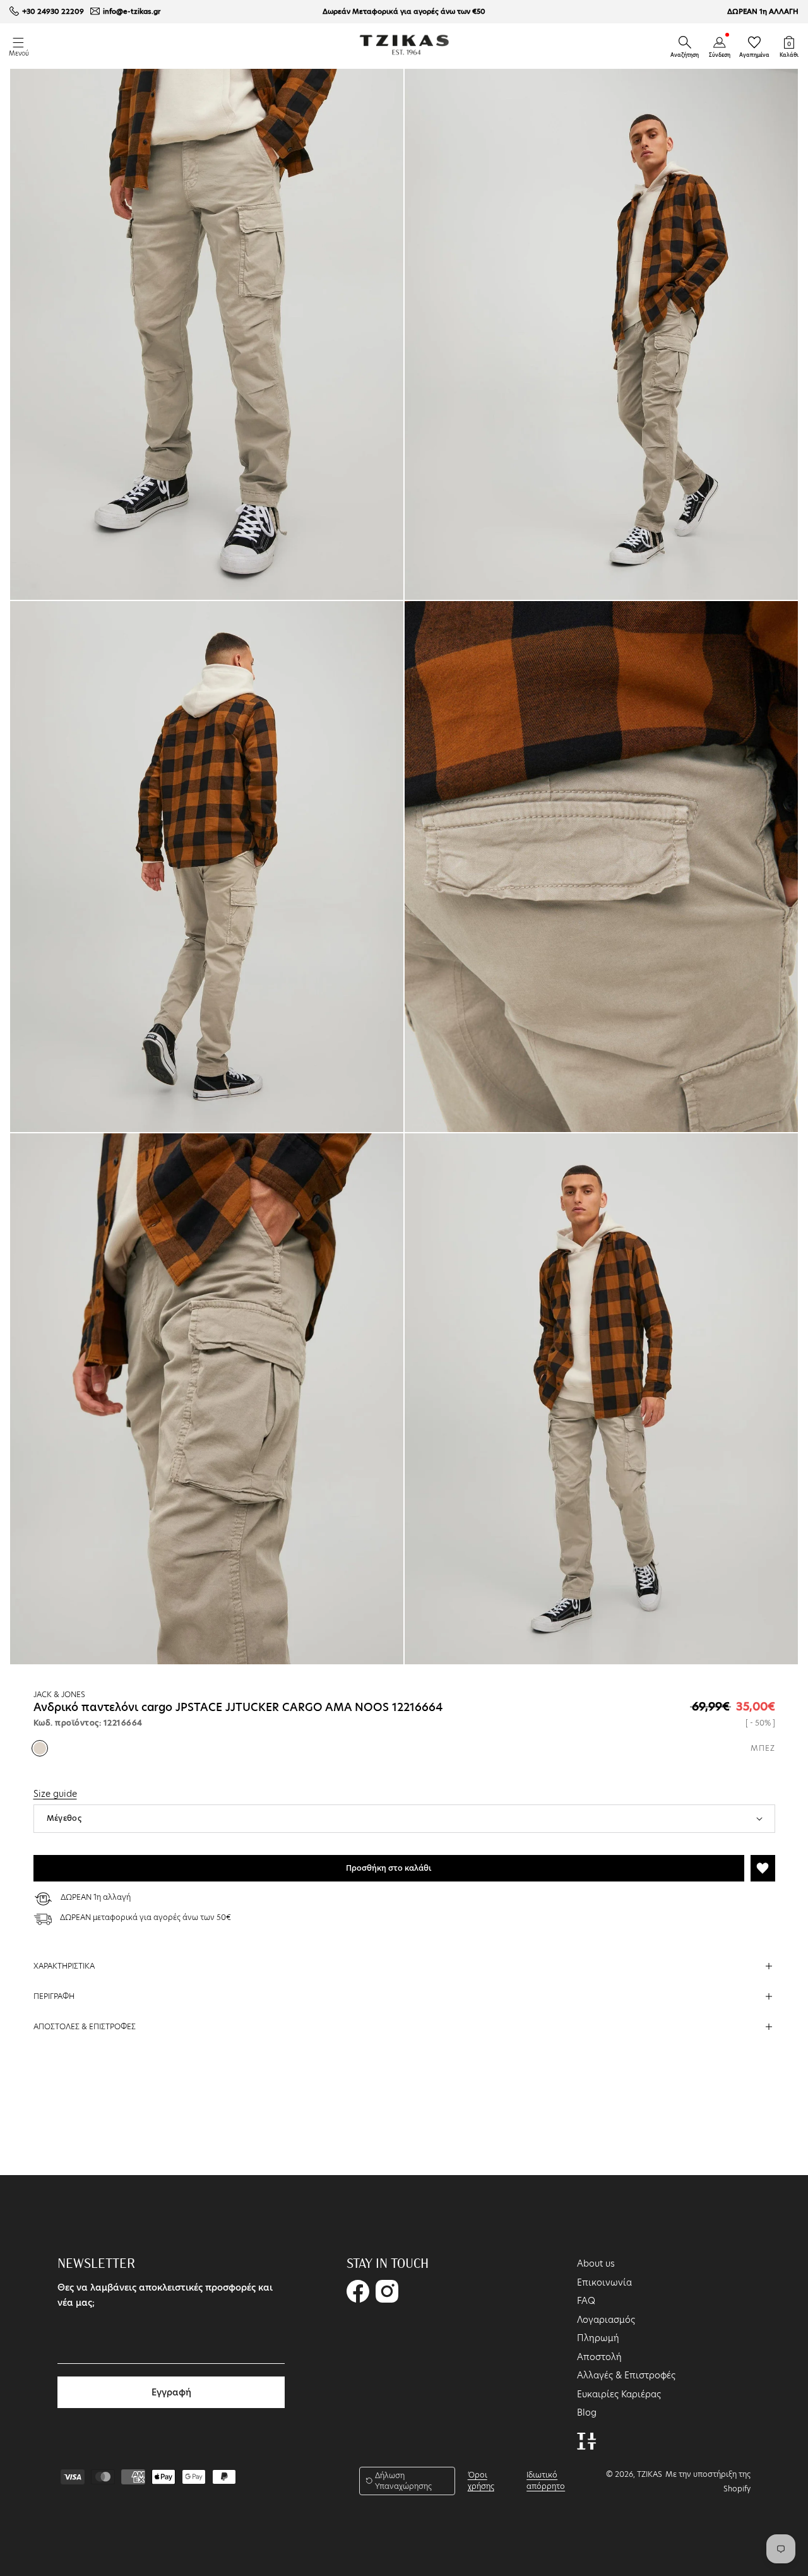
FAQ (586, 2301)
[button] (685, 42)
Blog (587, 2412)
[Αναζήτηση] (685, 42)
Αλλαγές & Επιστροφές (626, 2375)
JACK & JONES (59, 1694)
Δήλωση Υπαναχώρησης (403, 2481)
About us (596, 2263)
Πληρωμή (598, 2338)
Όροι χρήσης (481, 2480)
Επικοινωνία (604, 2282)
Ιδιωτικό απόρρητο (546, 2480)
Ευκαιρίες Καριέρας (619, 2394)
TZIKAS (650, 2474)
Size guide (55, 1794)
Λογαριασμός (606, 2320)
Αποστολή (599, 2357)
